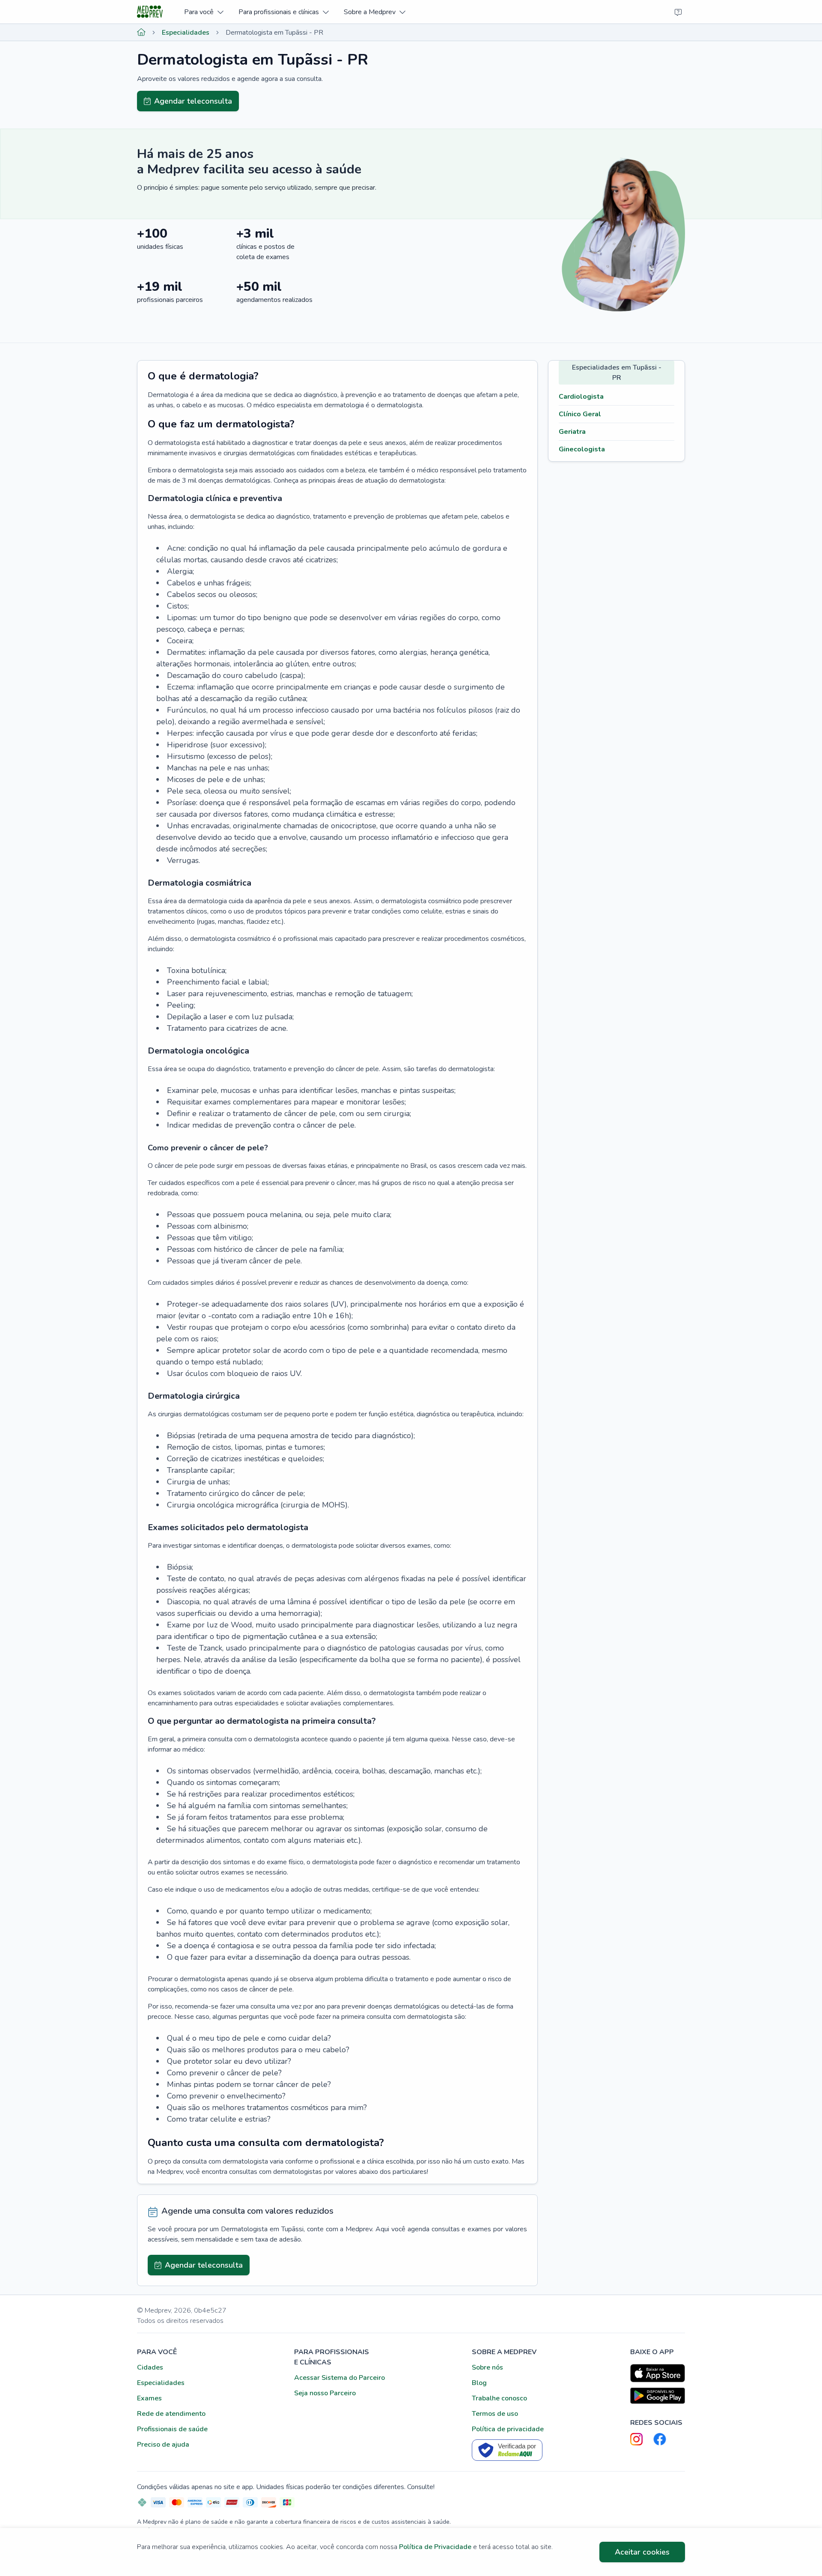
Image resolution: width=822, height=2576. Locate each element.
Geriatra (572, 432)
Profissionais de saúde (172, 2429)
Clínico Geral (580, 414)
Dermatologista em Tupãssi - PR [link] (274, 33)
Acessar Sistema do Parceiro (340, 2378)
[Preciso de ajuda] (678, 12)
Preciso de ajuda (163, 2445)
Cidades (150, 2367)
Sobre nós (487, 2367)
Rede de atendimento (171, 2414)
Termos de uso (495, 2414)
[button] (204, 12)
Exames (149, 2398)
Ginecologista (582, 449)
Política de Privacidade (435, 2547)
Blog (479, 2383)
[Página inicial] (141, 33)
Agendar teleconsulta (193, 101)
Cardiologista (581, 397)
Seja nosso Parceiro (325, 2393)
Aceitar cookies (642, 2552)
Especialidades (186, 33)
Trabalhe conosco (499, 2398)
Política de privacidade (508, 2429)
